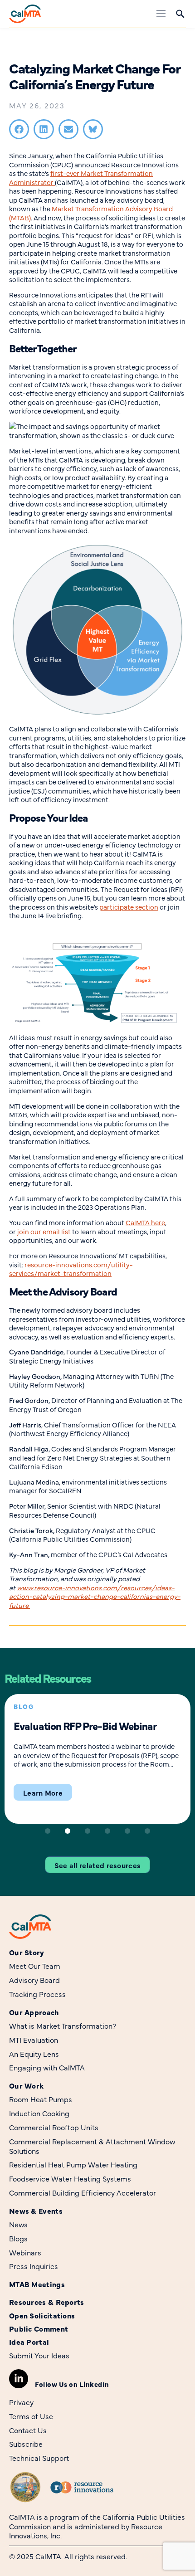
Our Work (26, 2086)
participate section (129, 907)
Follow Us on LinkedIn (72, 2384)
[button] (19, 129)
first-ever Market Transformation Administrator (81, 178)
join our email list (44, 1231)
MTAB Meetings (37, 2284)
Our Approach (34, 2012)
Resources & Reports (47, 2302)
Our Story (27, 1952)
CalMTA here (145, 1222)
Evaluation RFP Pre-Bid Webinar (85, 1725)
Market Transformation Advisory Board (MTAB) (91, 213)
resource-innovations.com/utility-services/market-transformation (71, 1269)
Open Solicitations (42, 2315)
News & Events (36, 2211)
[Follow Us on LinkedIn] (19, 2379)
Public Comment (39, 2329)
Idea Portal (29, 2342)
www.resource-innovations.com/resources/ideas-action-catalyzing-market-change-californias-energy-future (95, 1596)
